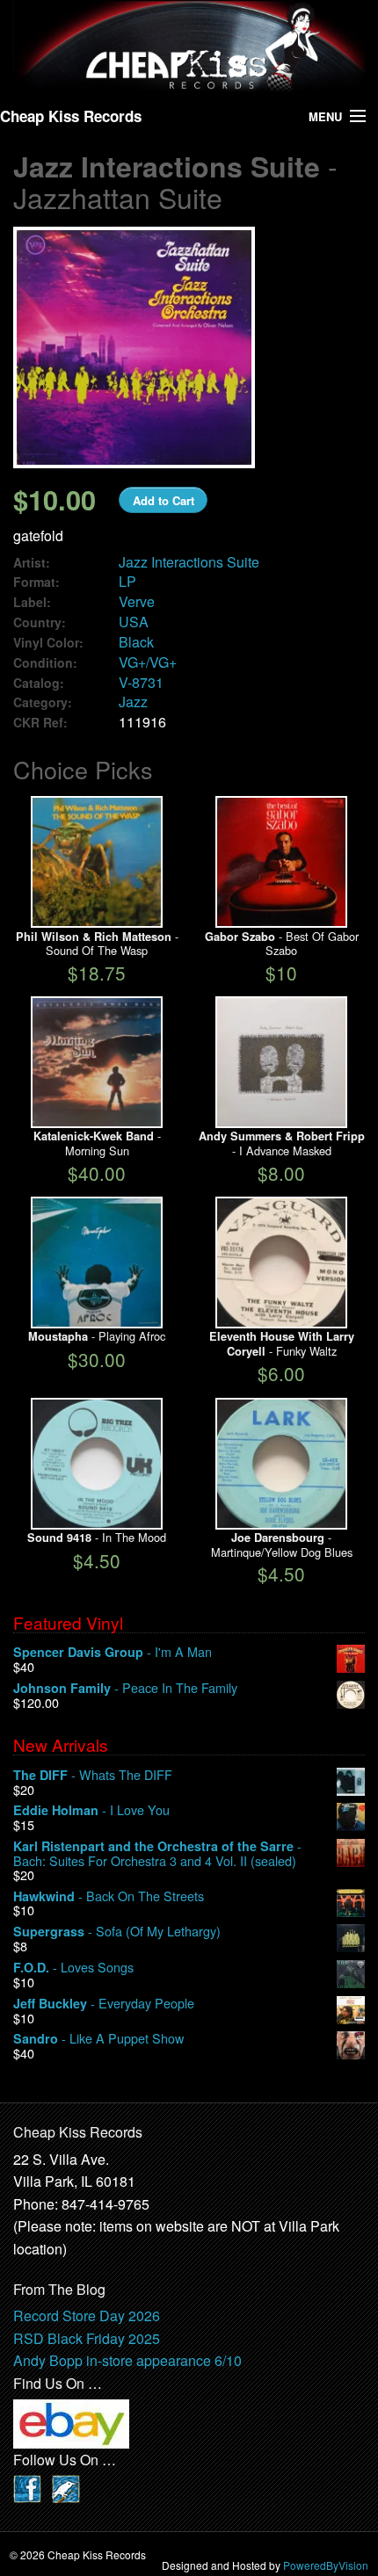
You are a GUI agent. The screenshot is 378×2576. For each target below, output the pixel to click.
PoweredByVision (326, 2565)
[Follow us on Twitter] (66, 2487)
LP (127, 581)
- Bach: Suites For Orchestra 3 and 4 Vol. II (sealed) (157, 1853)
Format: (36, 582)
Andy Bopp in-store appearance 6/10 (127, 2360)
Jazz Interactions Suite (189, 562)
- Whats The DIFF (93, 1775)
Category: (43, 702)
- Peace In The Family (125, 1688)
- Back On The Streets (109, 1896)
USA (134, 622)
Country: (40, 622)
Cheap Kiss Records (71, 116)
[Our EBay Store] (71, 2422)
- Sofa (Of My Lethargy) (117, 1932)
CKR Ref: (40, 723)
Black (136, 642)
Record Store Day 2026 (87, 2316)
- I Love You (91, 1810)
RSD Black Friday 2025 (87, 2338)
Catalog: (39, 683)
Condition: (45, 663)
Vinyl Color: (48, 643)
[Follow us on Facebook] (27, 2487)
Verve (137, 601)
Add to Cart (164, 500)
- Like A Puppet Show (98, 2039)
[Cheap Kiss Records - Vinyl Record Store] (189, 46)
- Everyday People (104, 2004)
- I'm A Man (113, 1652)
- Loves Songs (73, 1968)
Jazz (133, 702)
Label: (32, 602)
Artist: (32, 563)
